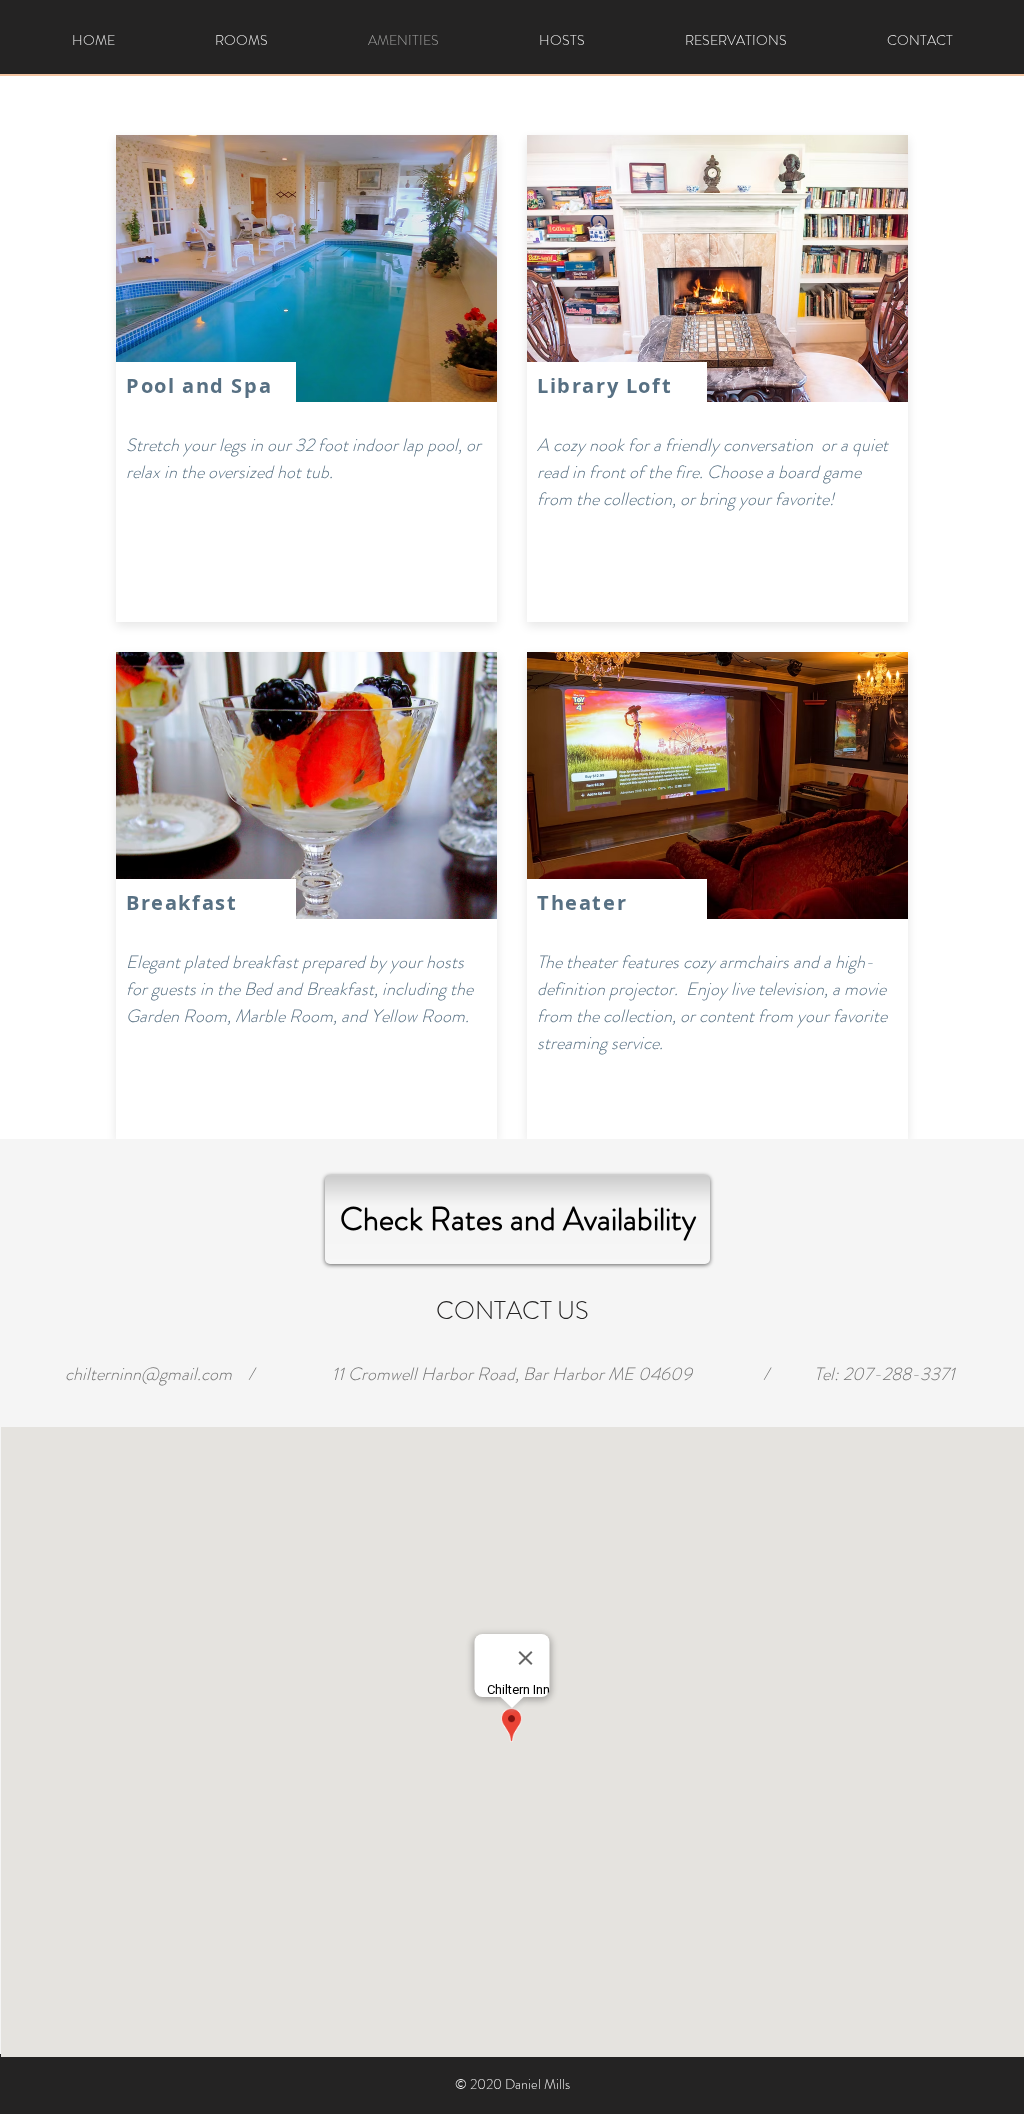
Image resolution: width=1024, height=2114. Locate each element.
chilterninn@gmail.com (148, 1374)
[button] (306, 268)
